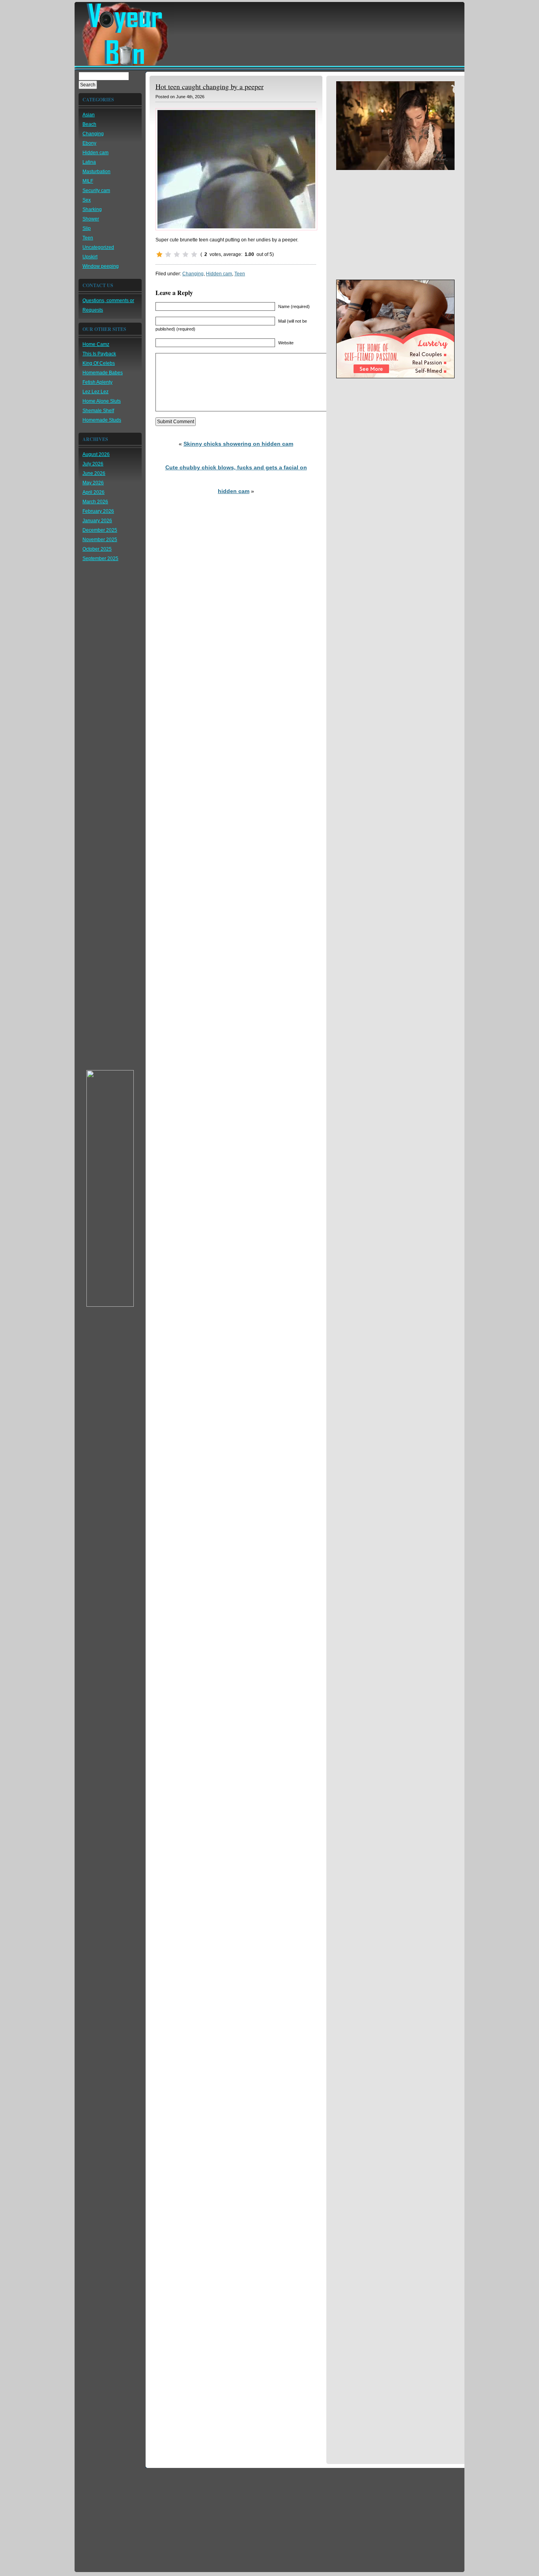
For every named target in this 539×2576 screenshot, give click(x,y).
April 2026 (94, 492)
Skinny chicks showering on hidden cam (238, 444)
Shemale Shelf (98, 411)
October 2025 (97, 549)
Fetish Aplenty (97, 382)
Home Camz (96, 344)
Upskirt (90, 257)
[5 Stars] (194, 254)
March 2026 (95, 502)
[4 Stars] (185, 254)
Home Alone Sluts (102, 401)
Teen (88, 238)
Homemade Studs (102, 420)
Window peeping (101, 266)
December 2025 (100, 530)
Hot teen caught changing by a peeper (210, 86)
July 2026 (93, 464)
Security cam (96, 191)
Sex (87, 200)
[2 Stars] (168, 254)
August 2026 (96, 454)
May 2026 (93, 483)
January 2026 (97, 521)
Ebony (89, 143)
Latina (89, 162)
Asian (89, 115)
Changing (93, 134)
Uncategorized (98, 247)
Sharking (92, 209)
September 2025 (100, 559)
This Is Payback (99, 354)
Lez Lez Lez (95, 392)
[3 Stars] (177, 254)
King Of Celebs (99, 363)
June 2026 (94, 473)
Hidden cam (95, 153)
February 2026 (98, 511)
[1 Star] (159, 254)
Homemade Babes (103, 373)
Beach (89, 124)
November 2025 (100, 540)
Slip (87, 228)
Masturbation (96, 172)
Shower (91, 219)
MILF (88, 181)
